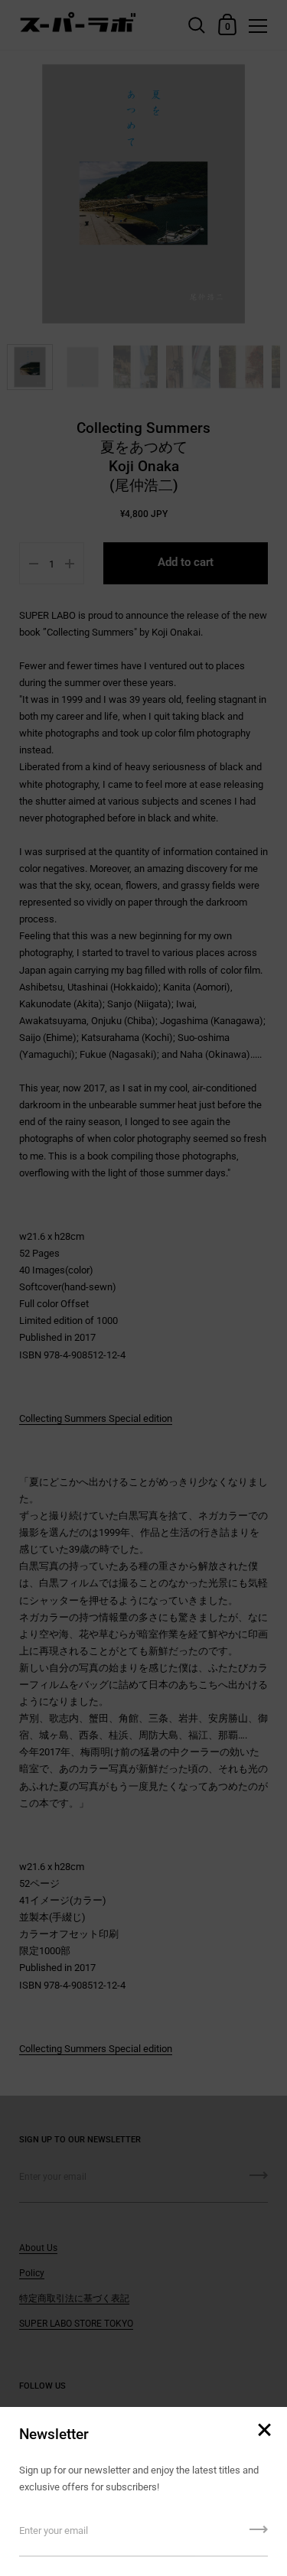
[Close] (264, 2431)
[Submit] (259, 2535)
